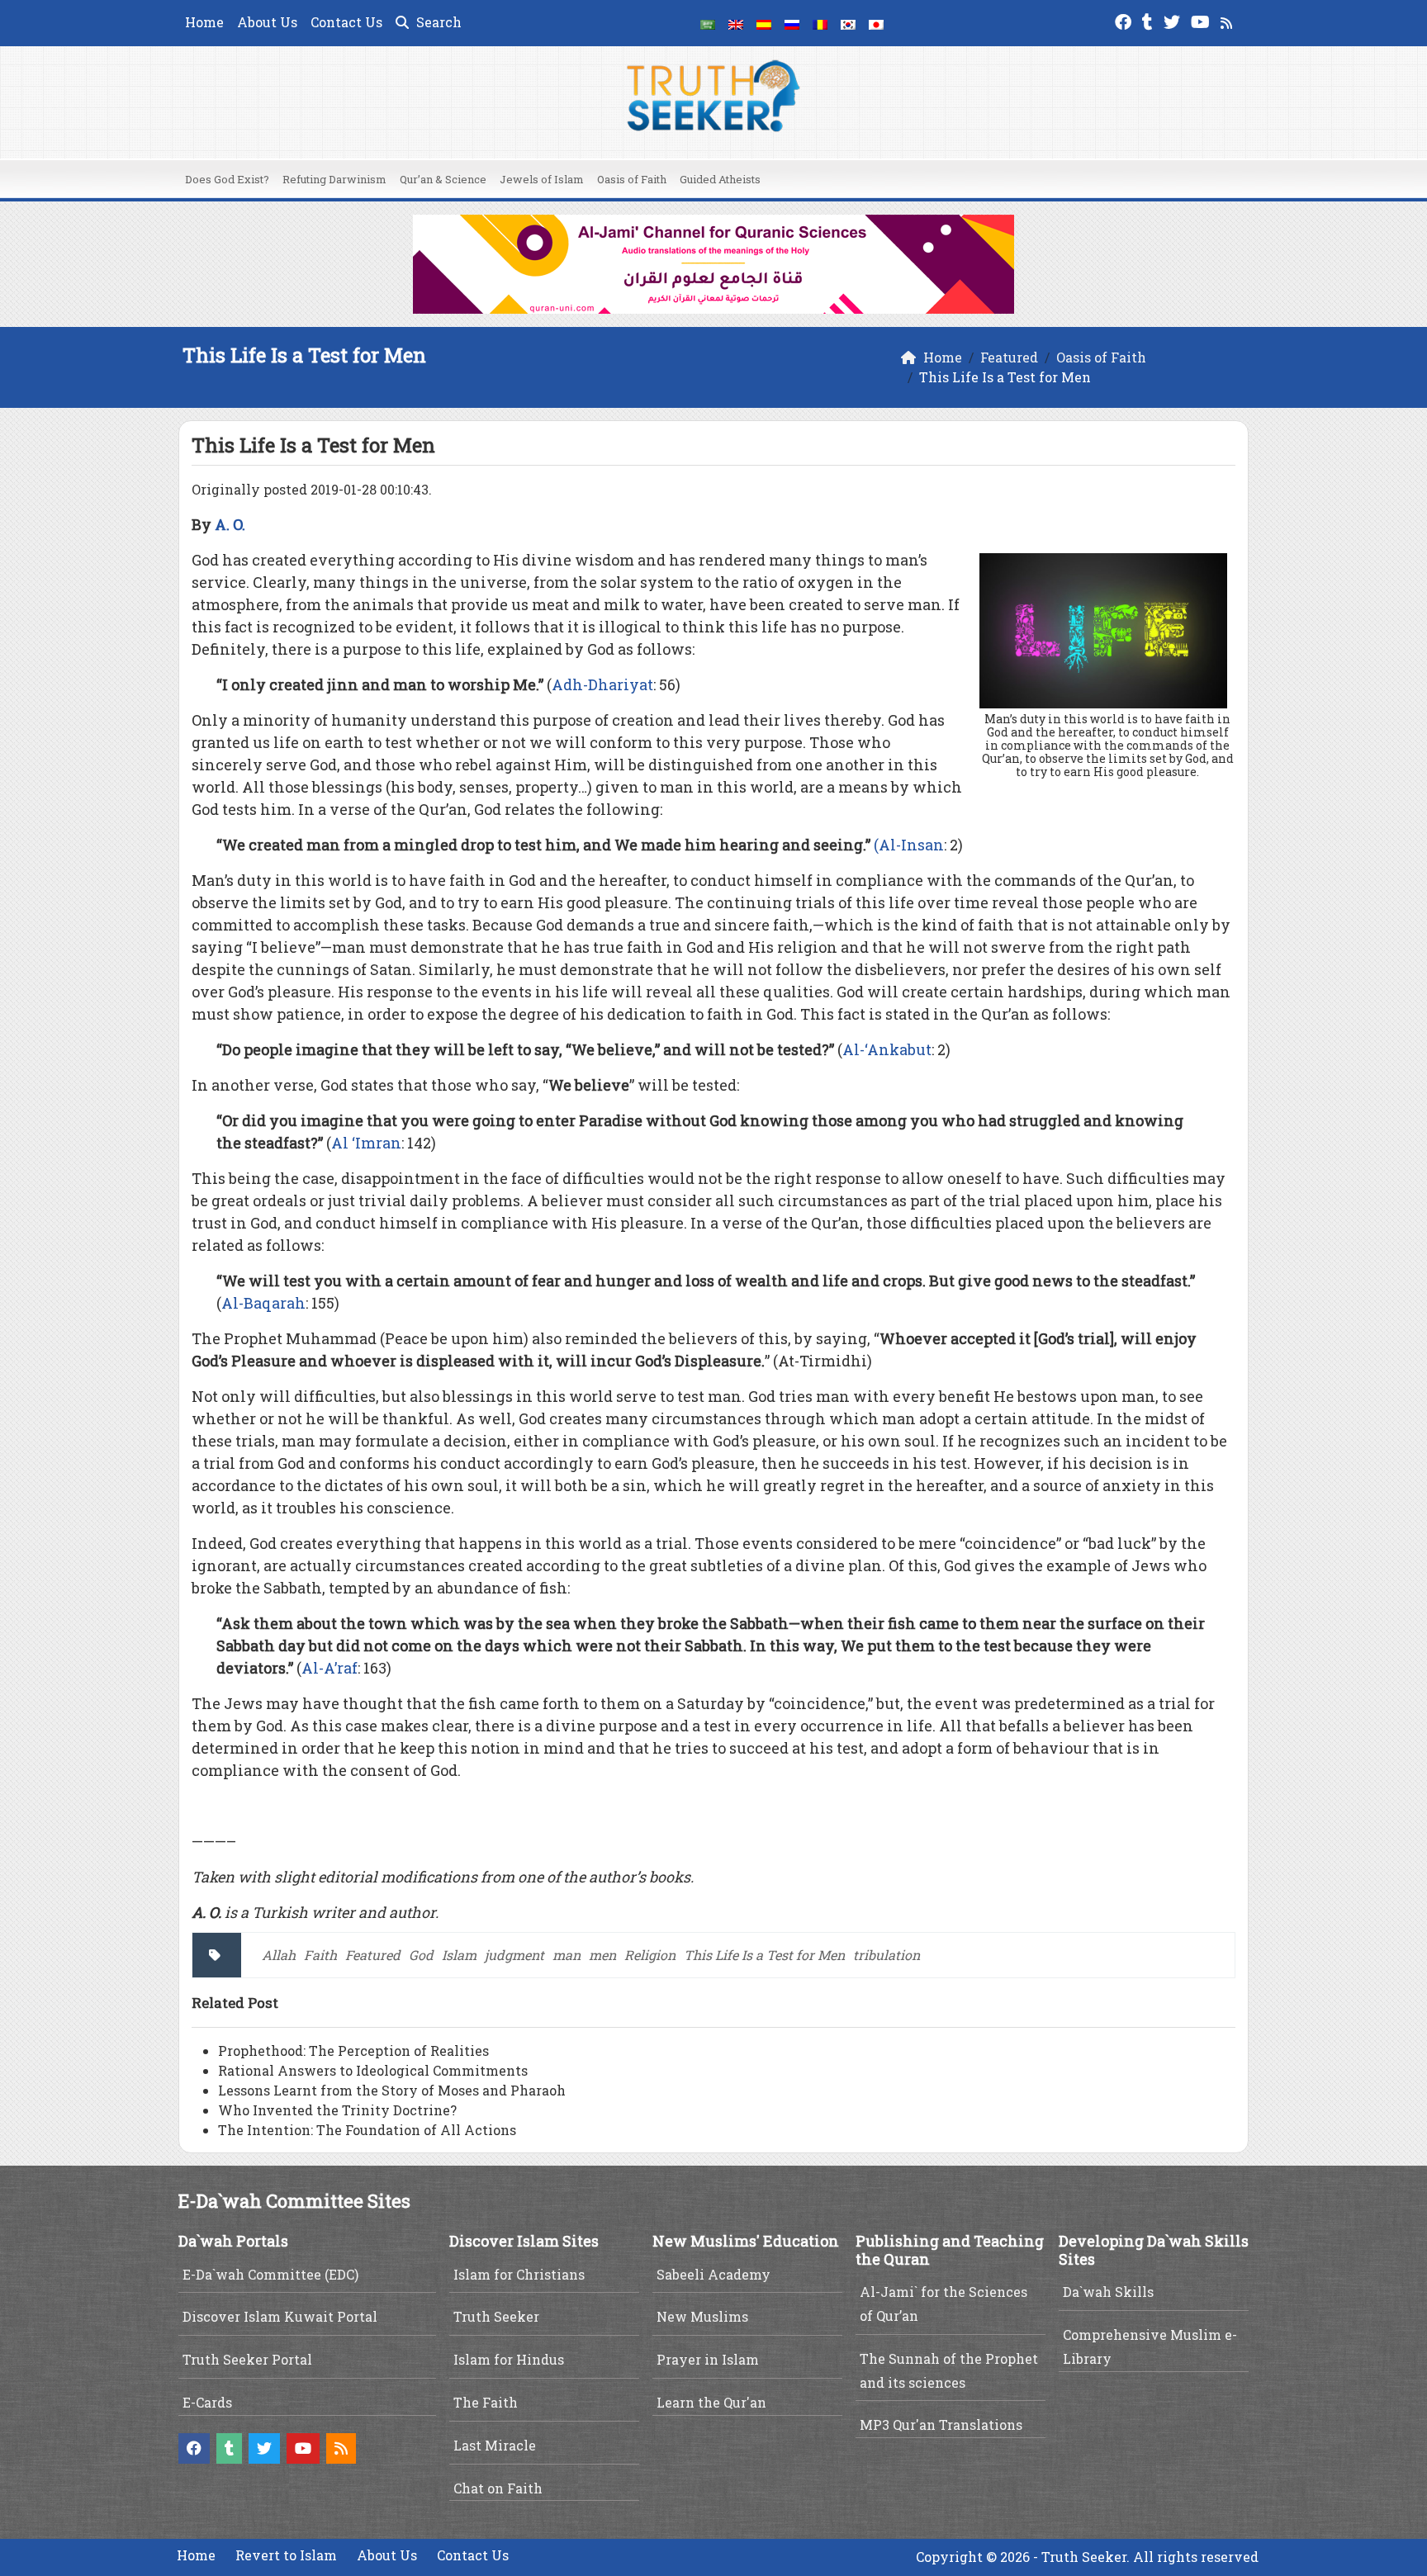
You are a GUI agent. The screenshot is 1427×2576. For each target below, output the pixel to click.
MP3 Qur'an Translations (941, 2424)
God (421, 1955)
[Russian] (792, 23)
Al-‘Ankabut (887, 1049)
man (567, 1955)
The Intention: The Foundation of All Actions (367, 2130)
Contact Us (346, 22)
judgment (514, 1955)
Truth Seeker (496, 2316)
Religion (650, 1955)
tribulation (887, 1955)
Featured (373, 1955)
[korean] (848, 23)
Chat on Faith (498, 2488)
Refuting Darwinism (334, 179)
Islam (459, 1955)
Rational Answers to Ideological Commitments (373, 2070)
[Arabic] (708, 23)
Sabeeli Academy (713, 2274)
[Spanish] (764, 23)
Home (204, 22)
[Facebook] (1125, 20)
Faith (320, 1955)
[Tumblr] (1150, 20)
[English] (736, 23)
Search (437, 22)
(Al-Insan (909, 845)
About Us (267, 22)
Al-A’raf (329, 1668)
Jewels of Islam (542, 179)
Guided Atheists (720, 179)
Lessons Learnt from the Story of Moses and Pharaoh (392, 2090)
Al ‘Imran (366, 1143)
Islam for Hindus (509, 2359)
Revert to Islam (286, 2555)
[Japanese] (876, 23)
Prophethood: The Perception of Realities (353, 2050)
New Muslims (702, 2316)
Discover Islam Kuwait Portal (280, 2316)
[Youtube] (1202, 20)
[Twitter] (1174, 20)
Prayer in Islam (708, 2359)
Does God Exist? (227, 179)
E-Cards (207, 2402)
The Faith (486, 2402)
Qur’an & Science (443, 179)
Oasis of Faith (632, 179)
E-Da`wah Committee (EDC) (270, 2274)
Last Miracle (495, 2445)
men (602, 1955)
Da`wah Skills (1108, 2292)
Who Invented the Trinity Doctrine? (337, 2110)
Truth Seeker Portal (247, 2359)
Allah (279, 1955)
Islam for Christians (519, 2274)
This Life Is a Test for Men (764, 1955)
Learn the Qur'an (711, 2402)
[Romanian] (820, 23)
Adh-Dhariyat (602, 684)
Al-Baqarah (263, 1303)
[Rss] (1228, 20)
